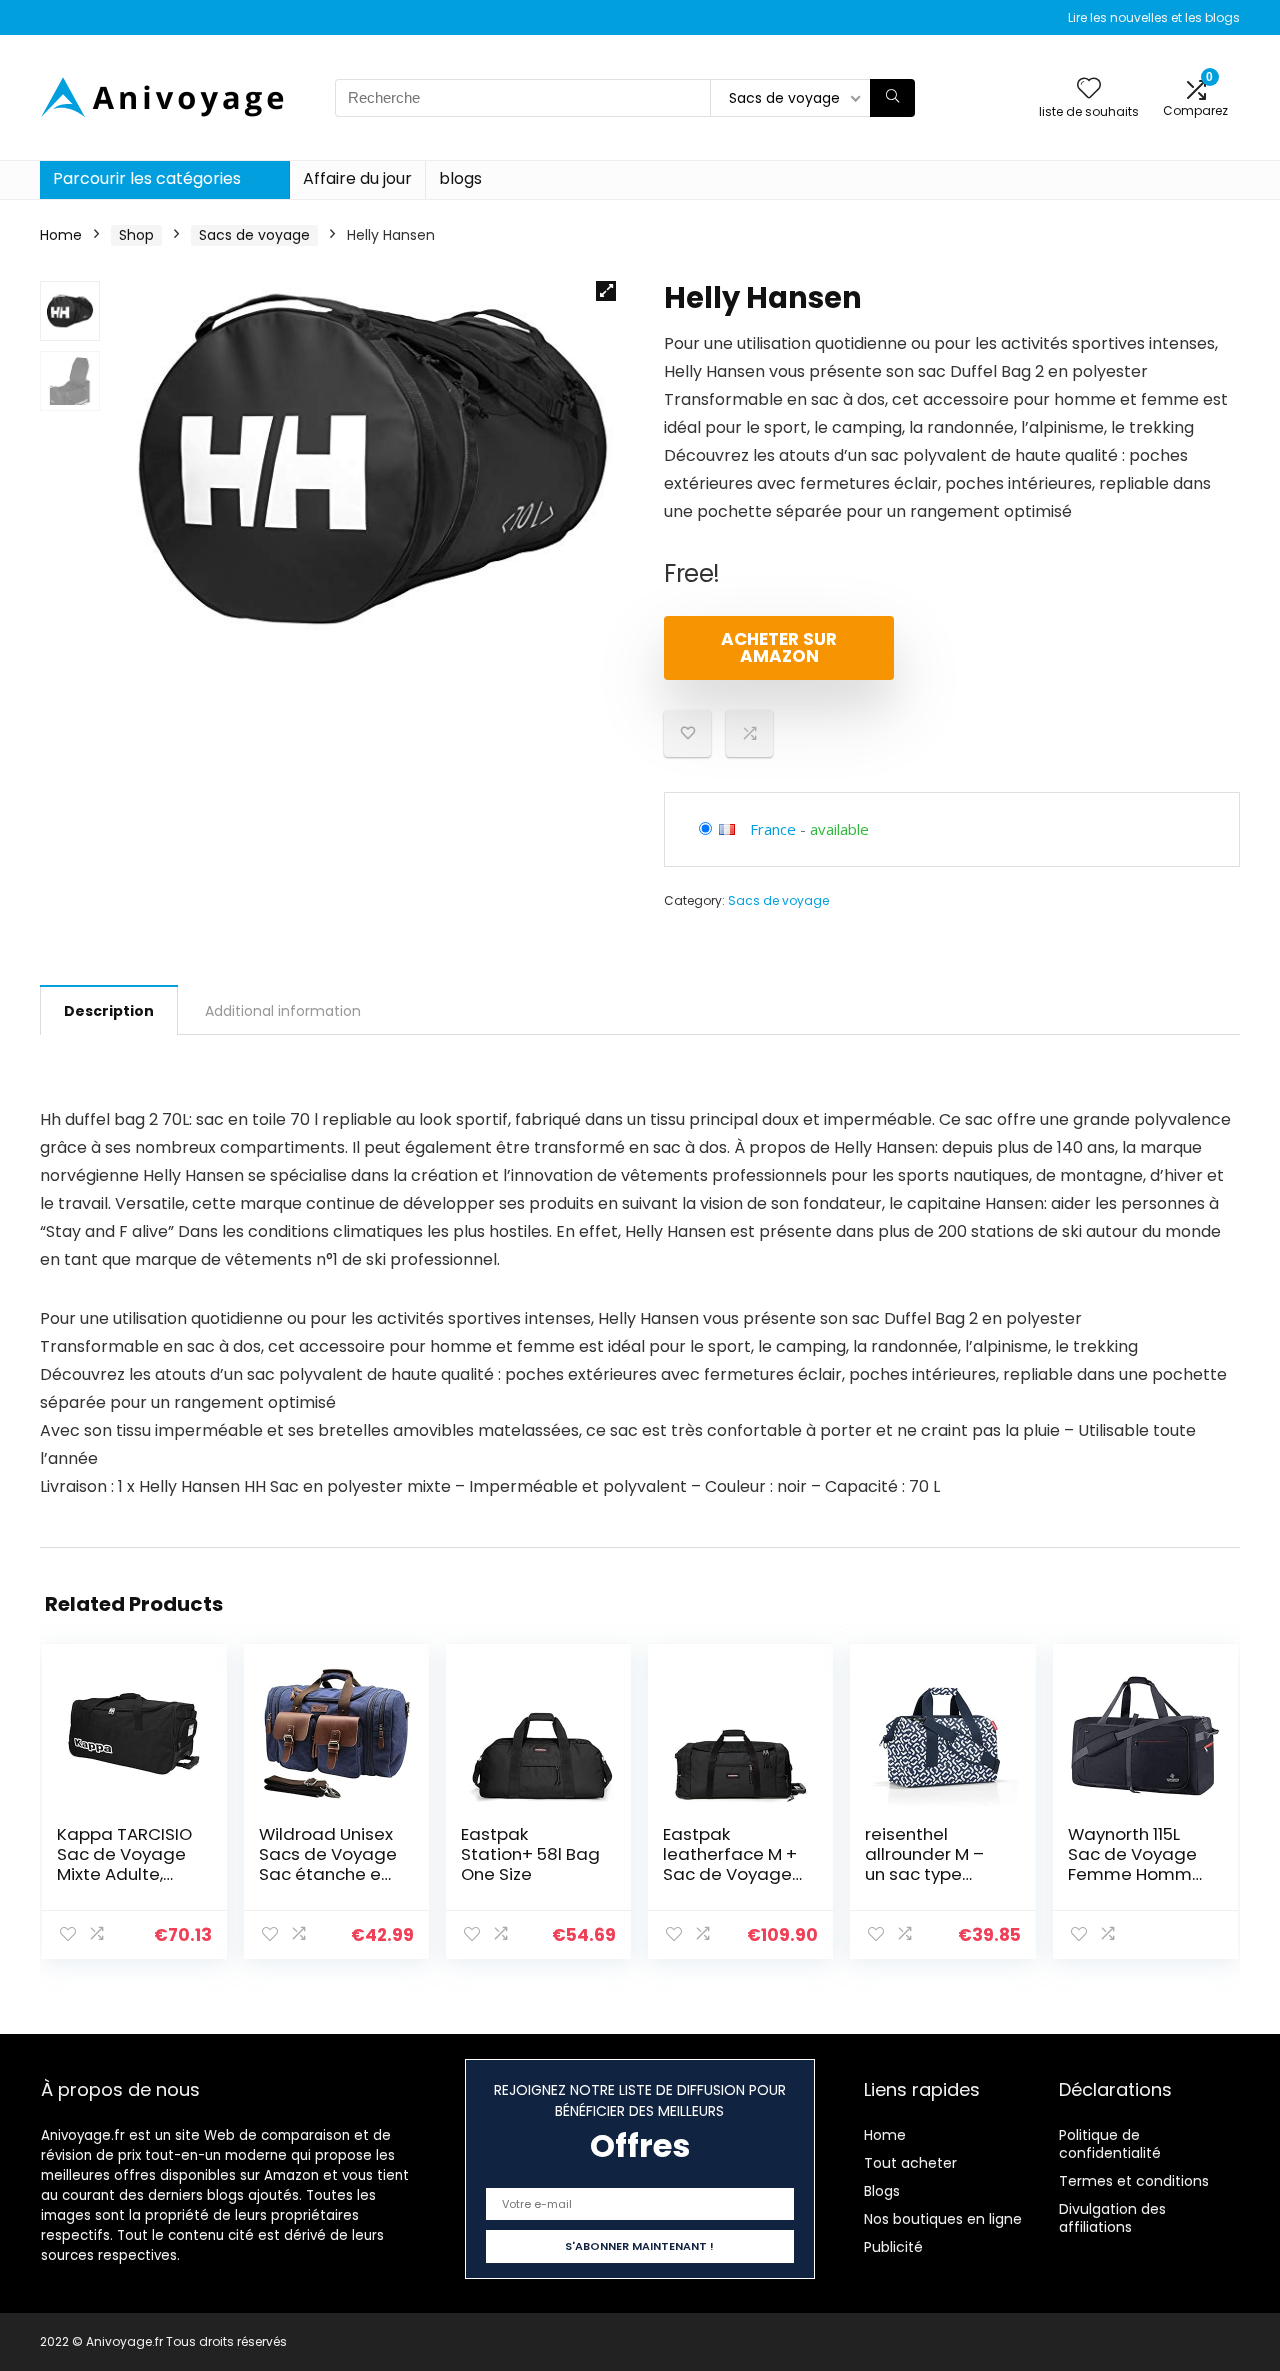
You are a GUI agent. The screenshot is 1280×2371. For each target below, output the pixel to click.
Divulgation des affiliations (1112, 2218)
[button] (606, 291)
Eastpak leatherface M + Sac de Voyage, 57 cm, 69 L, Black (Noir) (730, 1874)
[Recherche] (892, 98)
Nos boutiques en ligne (943, 2219)
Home (61, 235)
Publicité (893, 2247)
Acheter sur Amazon (779, 647)
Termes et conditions (1134, 2181)
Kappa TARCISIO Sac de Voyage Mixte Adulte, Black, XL (124, 1864)
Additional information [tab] (283, 1011)
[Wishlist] (1089, 89)
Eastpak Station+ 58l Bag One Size (530, 1854)
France (773, 829)
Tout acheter (910, 2163)
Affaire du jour (357, 178)
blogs (460, 178)
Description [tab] (109, 1011)
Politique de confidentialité (1110, 2144)
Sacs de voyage (254, 235)
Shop (136, 235)
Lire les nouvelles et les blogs (1154, 17)
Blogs (882, 2191)
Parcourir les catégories (147, 178)
